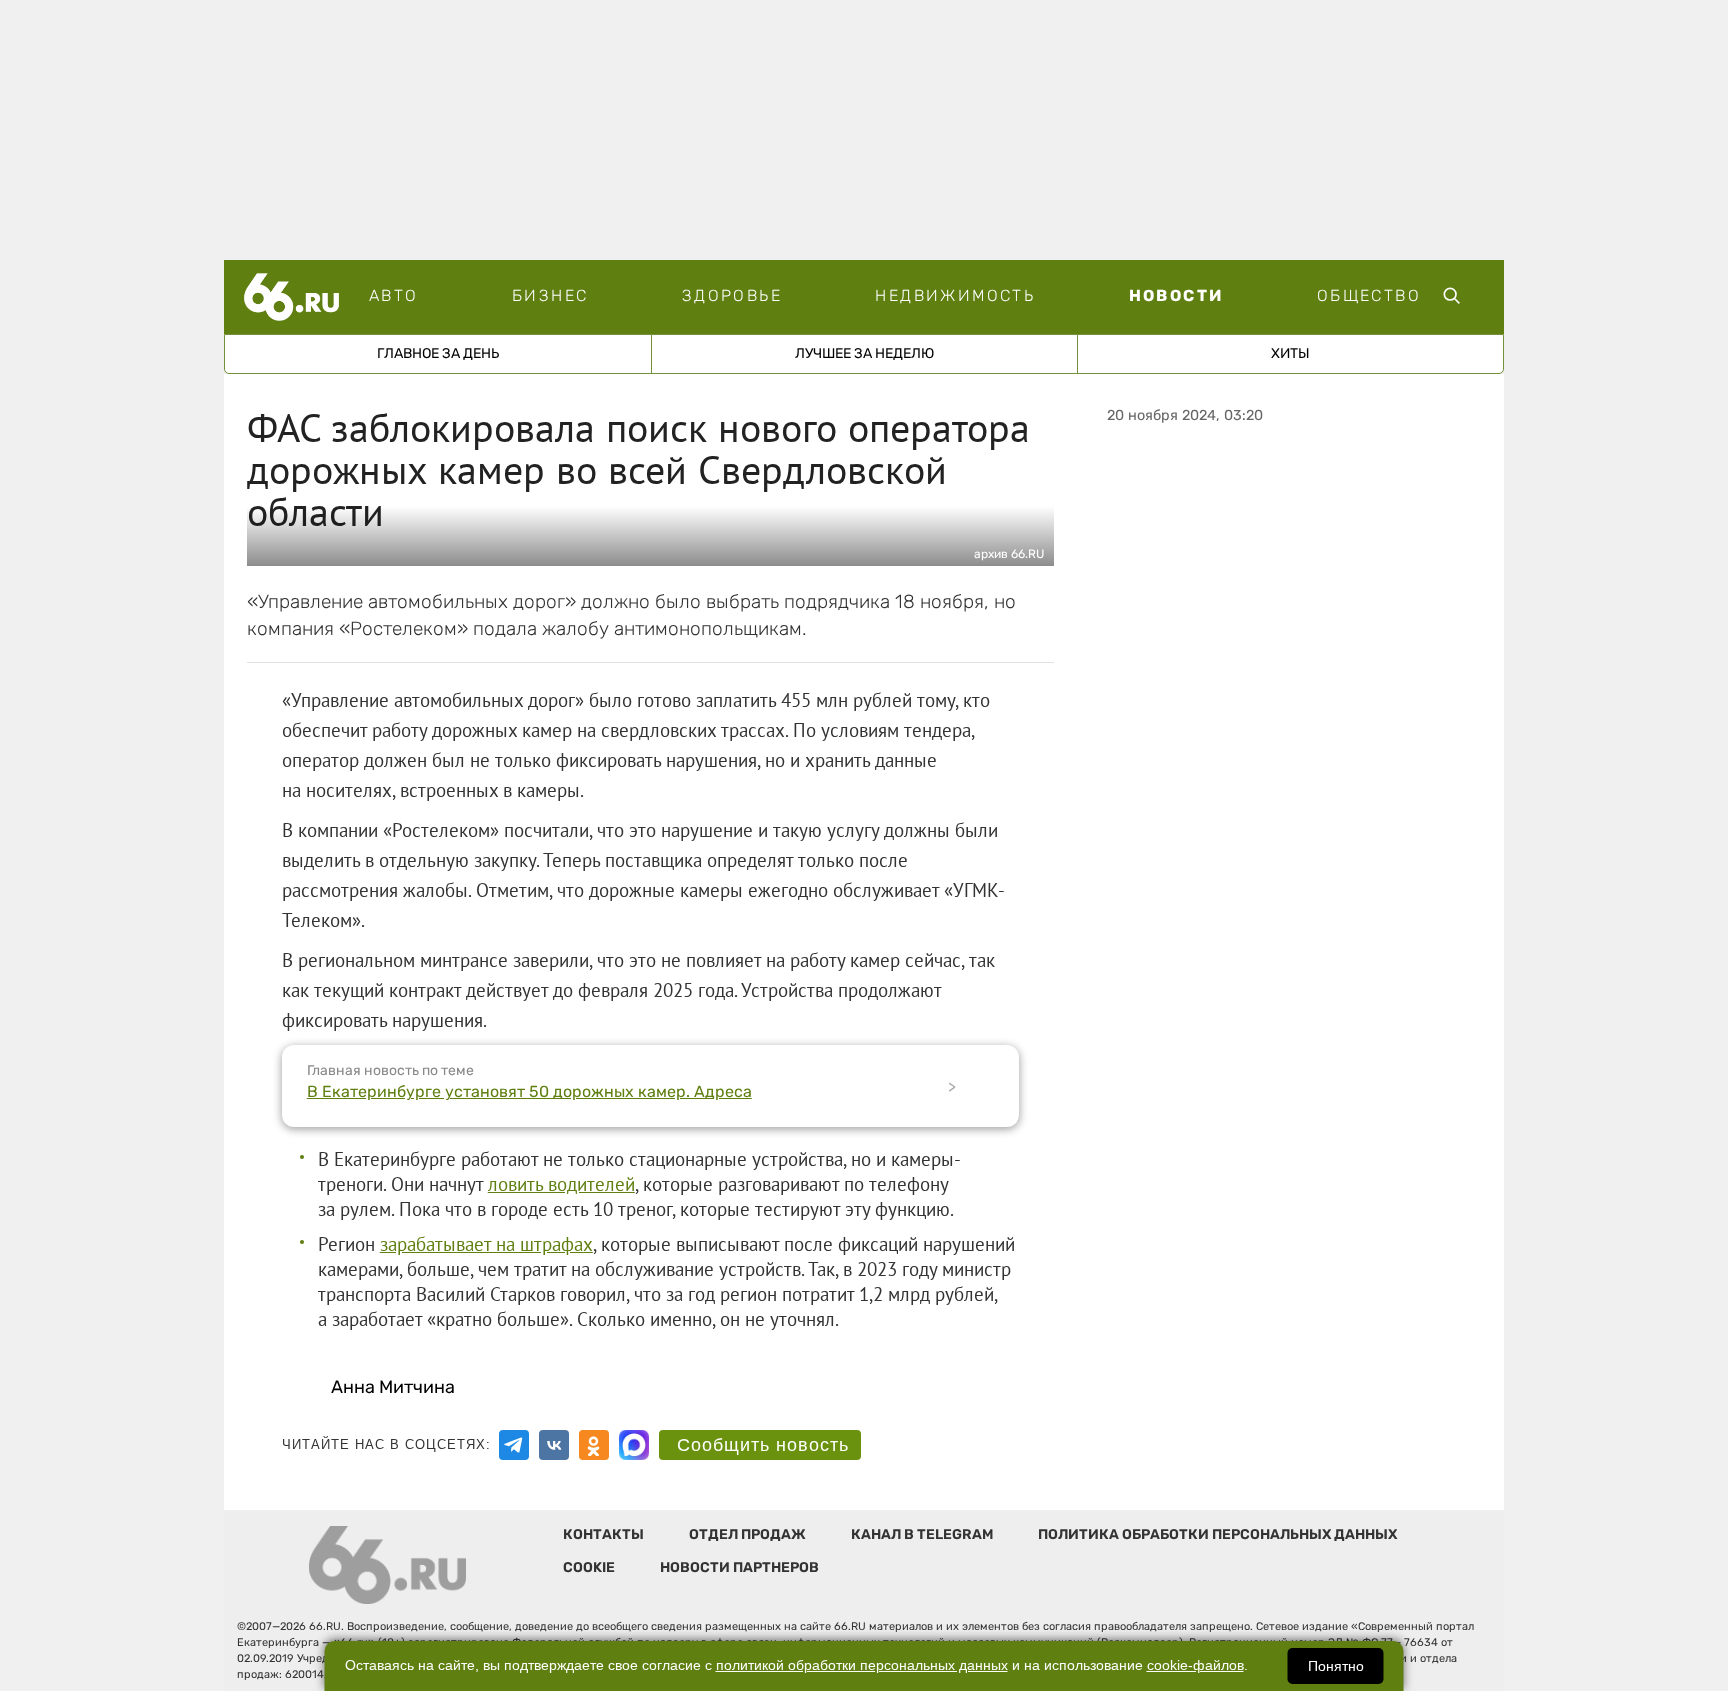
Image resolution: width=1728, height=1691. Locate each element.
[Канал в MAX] (634, 1445)
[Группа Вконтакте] (554, 1445)
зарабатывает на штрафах (486, 1244)
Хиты (1290, 353)
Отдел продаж (747, 1534)
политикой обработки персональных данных (862, 1665)
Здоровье (732, 295)
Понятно (1336, 1666)
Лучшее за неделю (864, 353)
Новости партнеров (739, 1567)
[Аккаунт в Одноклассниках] (594, 1445)
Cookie (589, 1567)
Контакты (603, 1534)
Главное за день (438, 353)
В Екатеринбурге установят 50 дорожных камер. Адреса (529, 1091)
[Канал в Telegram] (514, 1445)
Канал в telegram (922, 1534)
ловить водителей (561, 1184)
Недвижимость (955, 295)
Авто (394, 295)
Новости (1176, 295)
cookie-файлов (1195, 1665)
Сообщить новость (763, 1445)
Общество (1369, 295)
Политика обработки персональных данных (1217, 1534)
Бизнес (550, 295)
